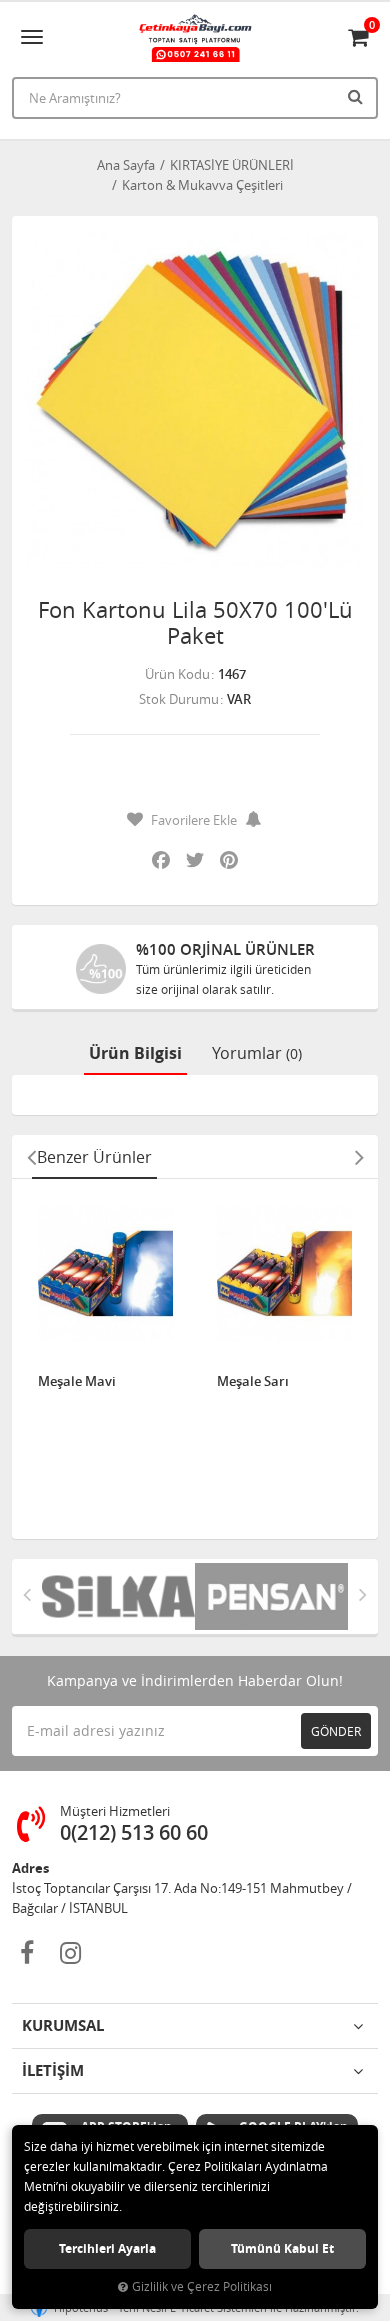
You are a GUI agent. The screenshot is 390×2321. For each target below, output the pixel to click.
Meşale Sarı (253, 1382)
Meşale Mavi (77, 1382)
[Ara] (358, 96)
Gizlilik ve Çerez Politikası (202, 2286)
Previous (31, 1157)
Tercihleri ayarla (107, 2248)
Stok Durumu (179, 699)
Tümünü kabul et (282, 2248)
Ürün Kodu (177, 674)
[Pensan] (271, 1596)
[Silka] (118, 1596)
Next (359, 1157)
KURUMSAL (63, 2025)
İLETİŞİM (53, 2070)
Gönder (336, 1731)
